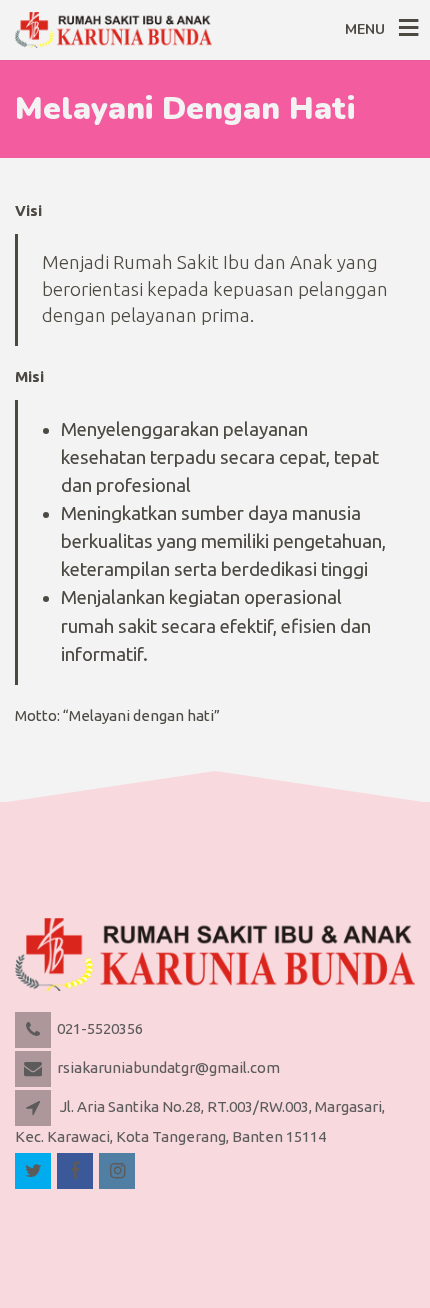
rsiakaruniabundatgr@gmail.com (168, 1067)
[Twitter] (34, 1171)
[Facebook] (76, 1171)
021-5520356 (100, 1028)
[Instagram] (118, 1171)
